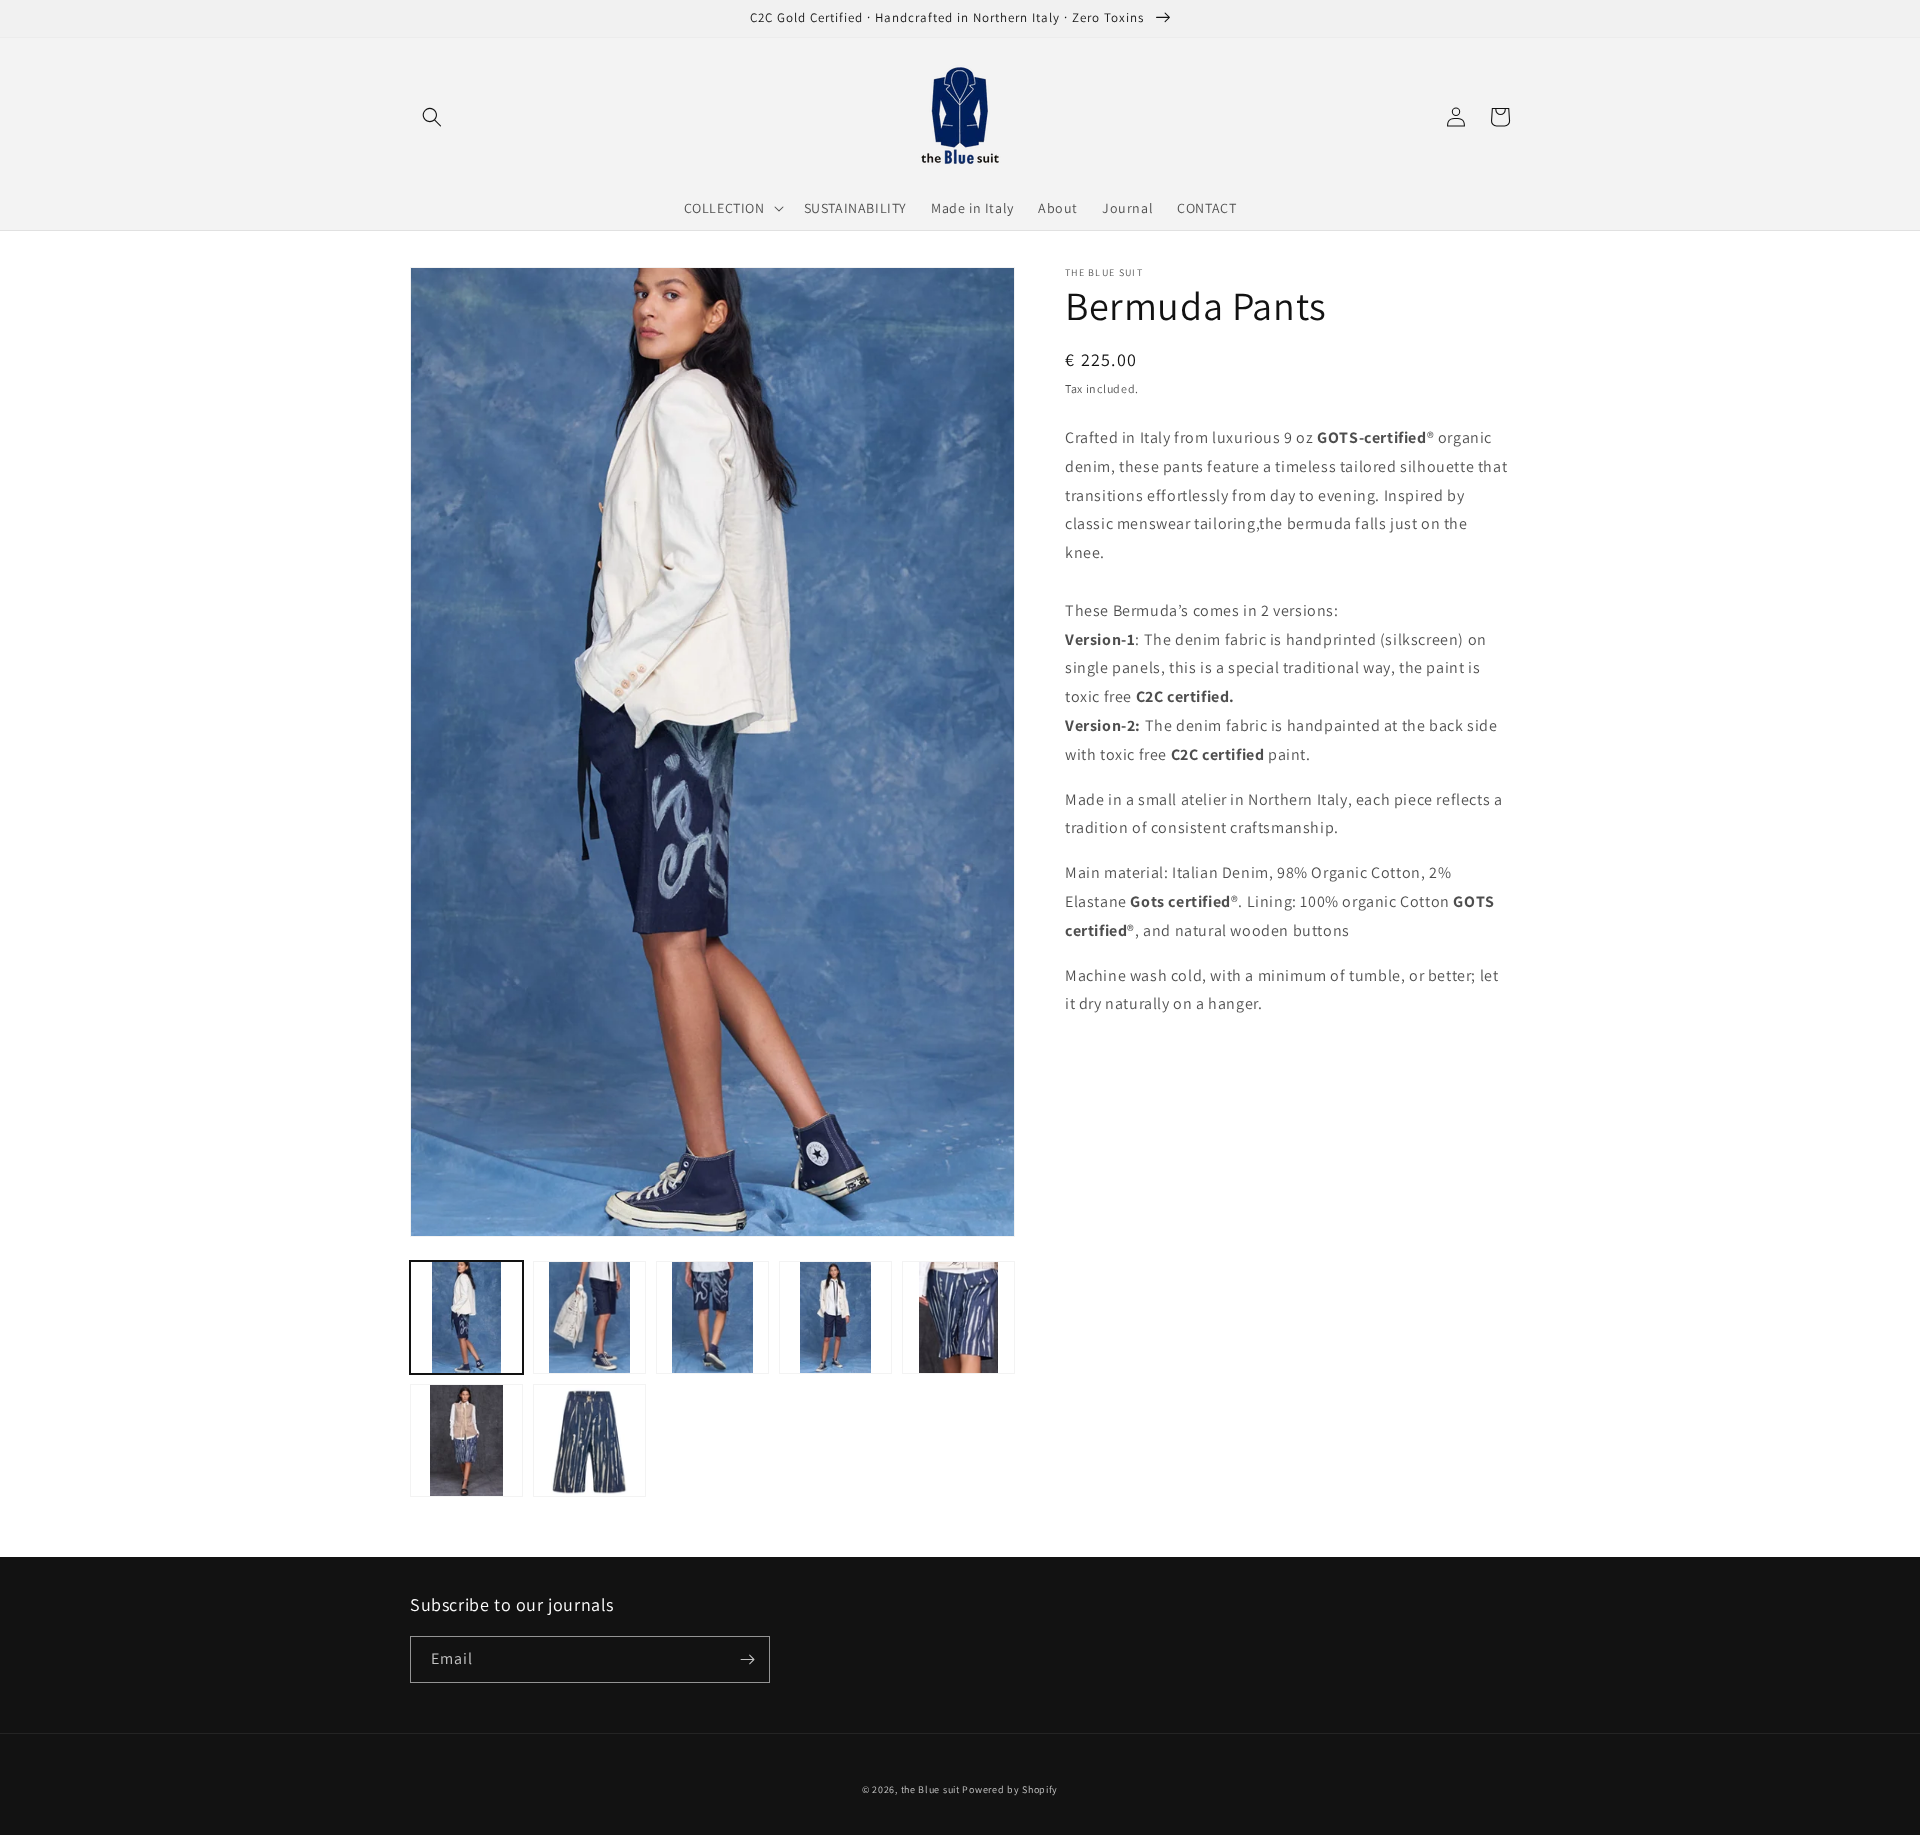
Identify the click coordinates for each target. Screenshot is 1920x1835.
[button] (432, 117)
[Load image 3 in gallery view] (712, 1317)
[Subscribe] (747, 1659)
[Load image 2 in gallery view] (589, 1317)
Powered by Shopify (1010, 1789)
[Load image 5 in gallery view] (958, 1317)
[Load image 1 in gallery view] (466, 1317)
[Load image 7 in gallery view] (589, 1440)
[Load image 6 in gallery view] (466, 1440)
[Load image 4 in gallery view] (835, 1317)
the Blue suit (930, 1789)
